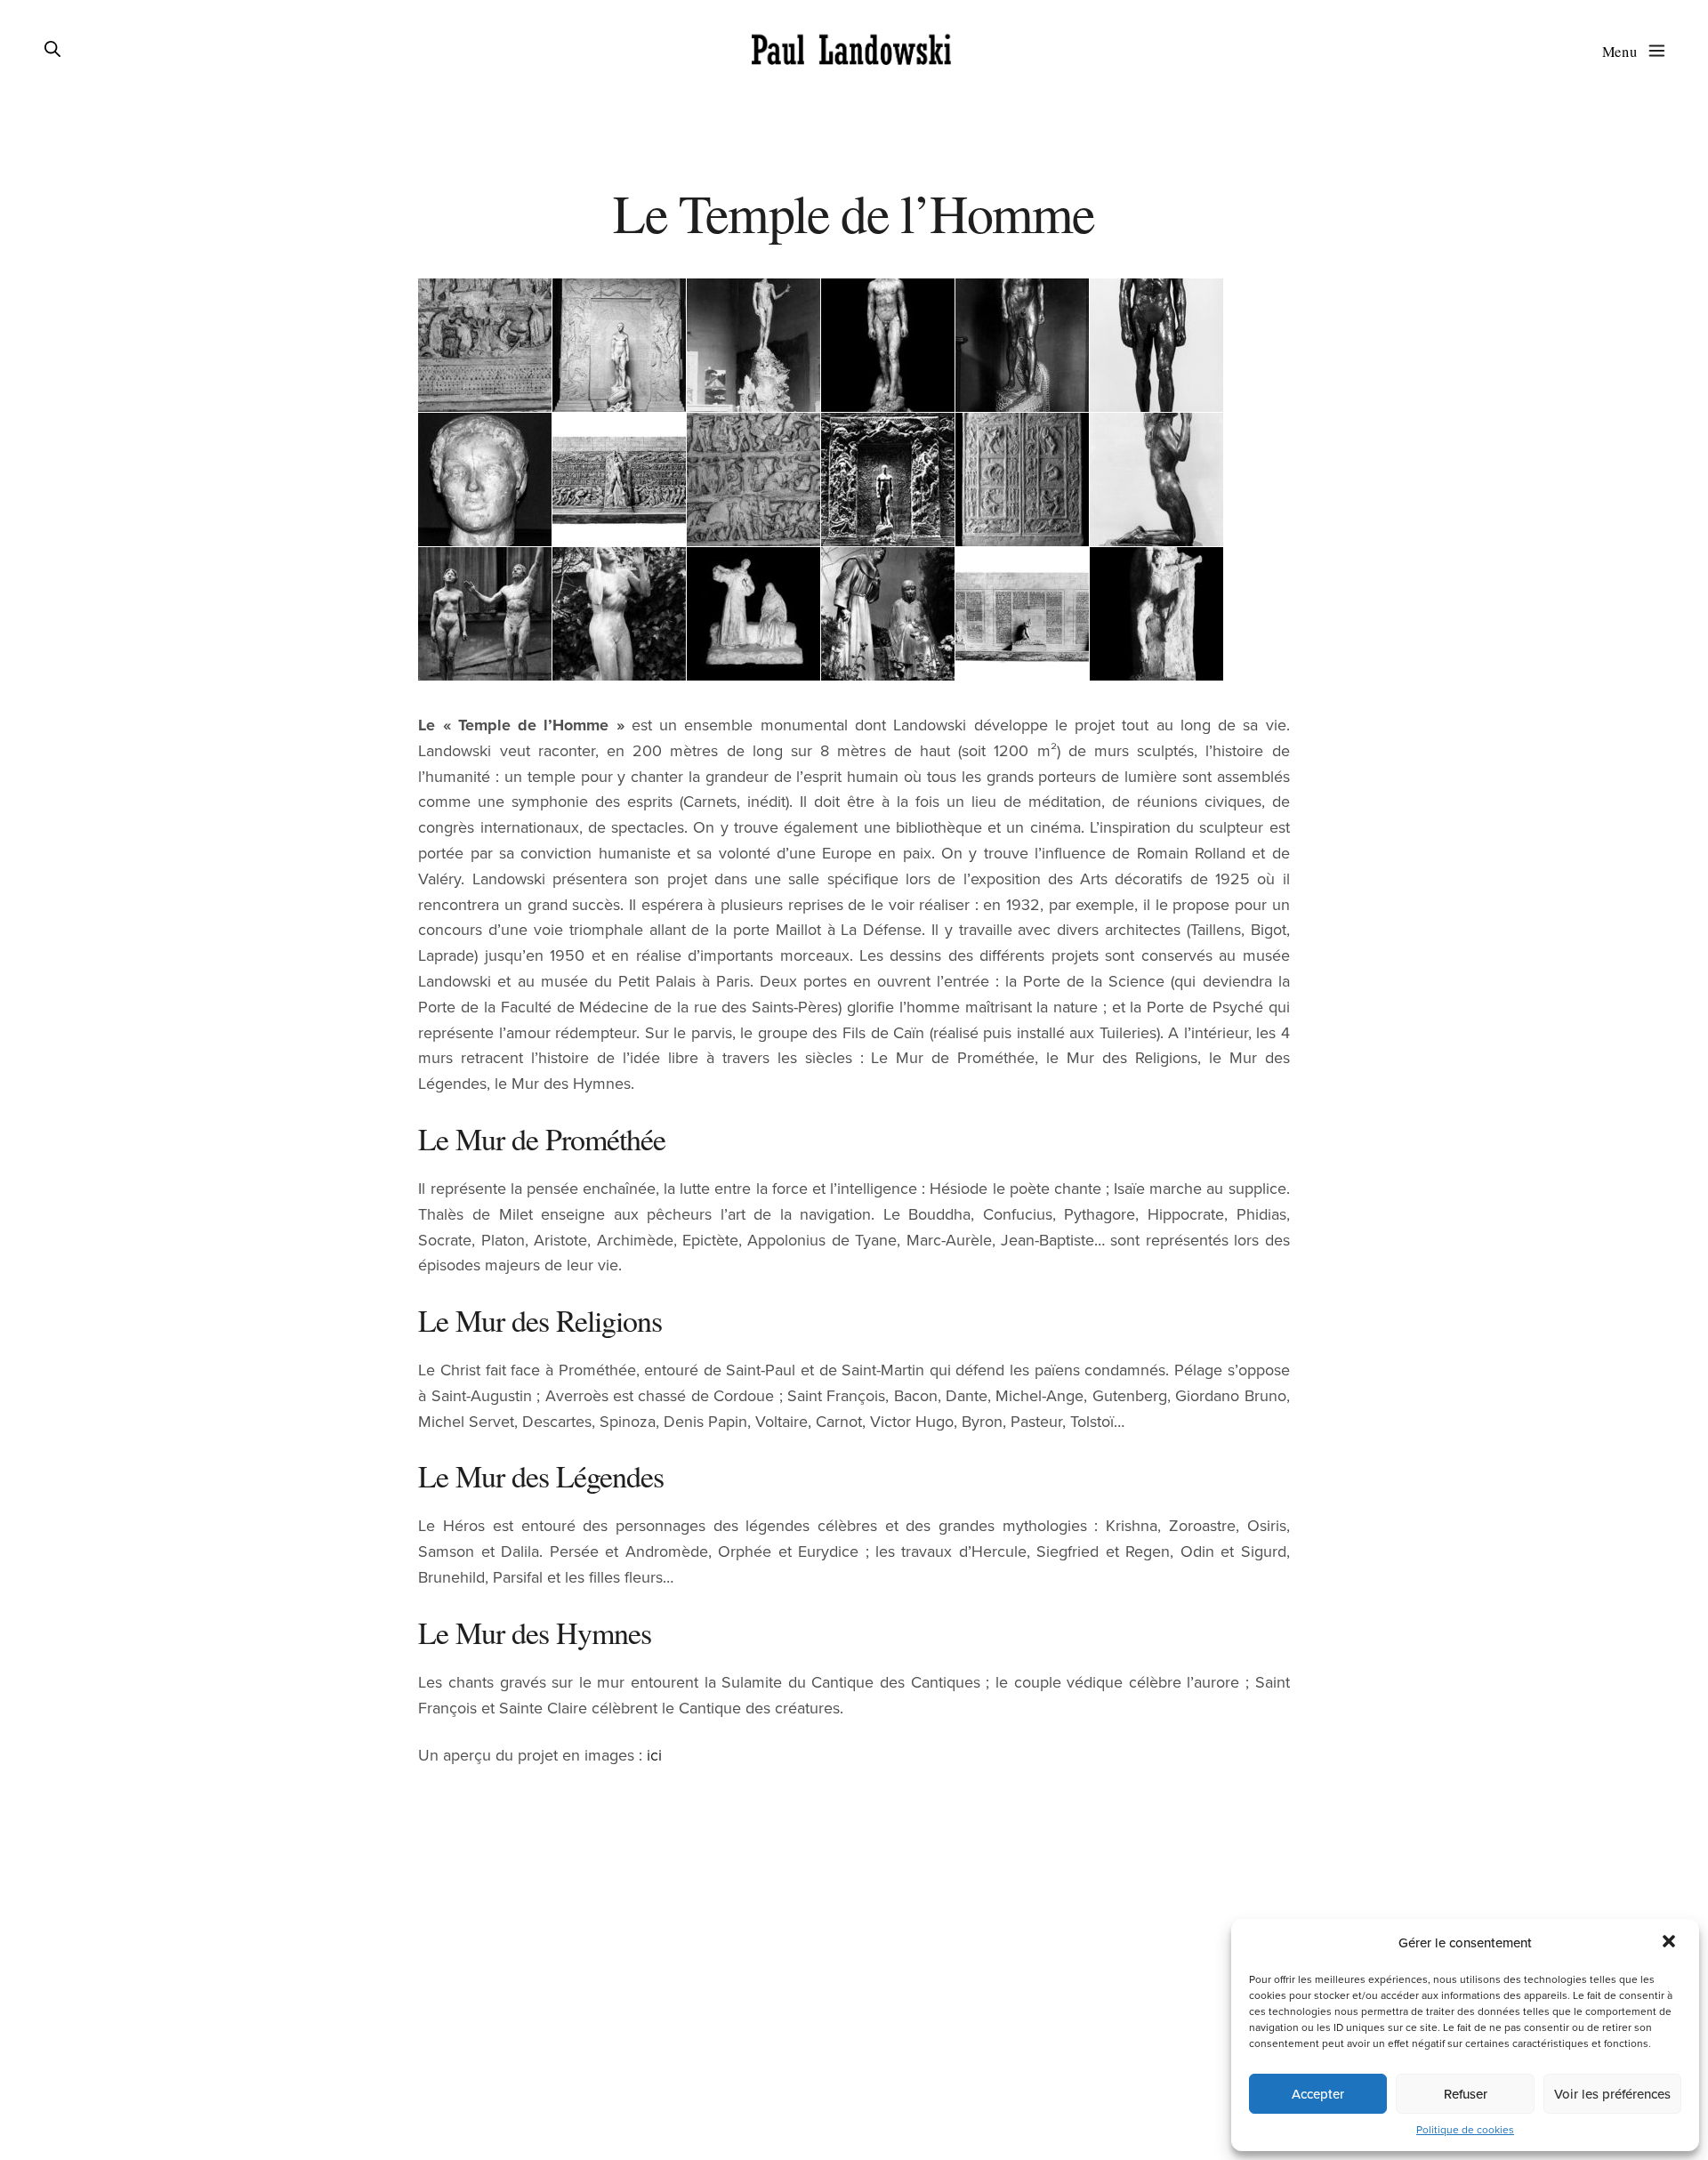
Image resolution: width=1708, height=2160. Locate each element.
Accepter (1318, 2094)
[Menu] (1653, 50)
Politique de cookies (1465, 2130)
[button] (1671, 1943)
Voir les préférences (1612, 2094)
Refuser (1466, 2094)
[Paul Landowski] (851, 52)
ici (654, 1755)
